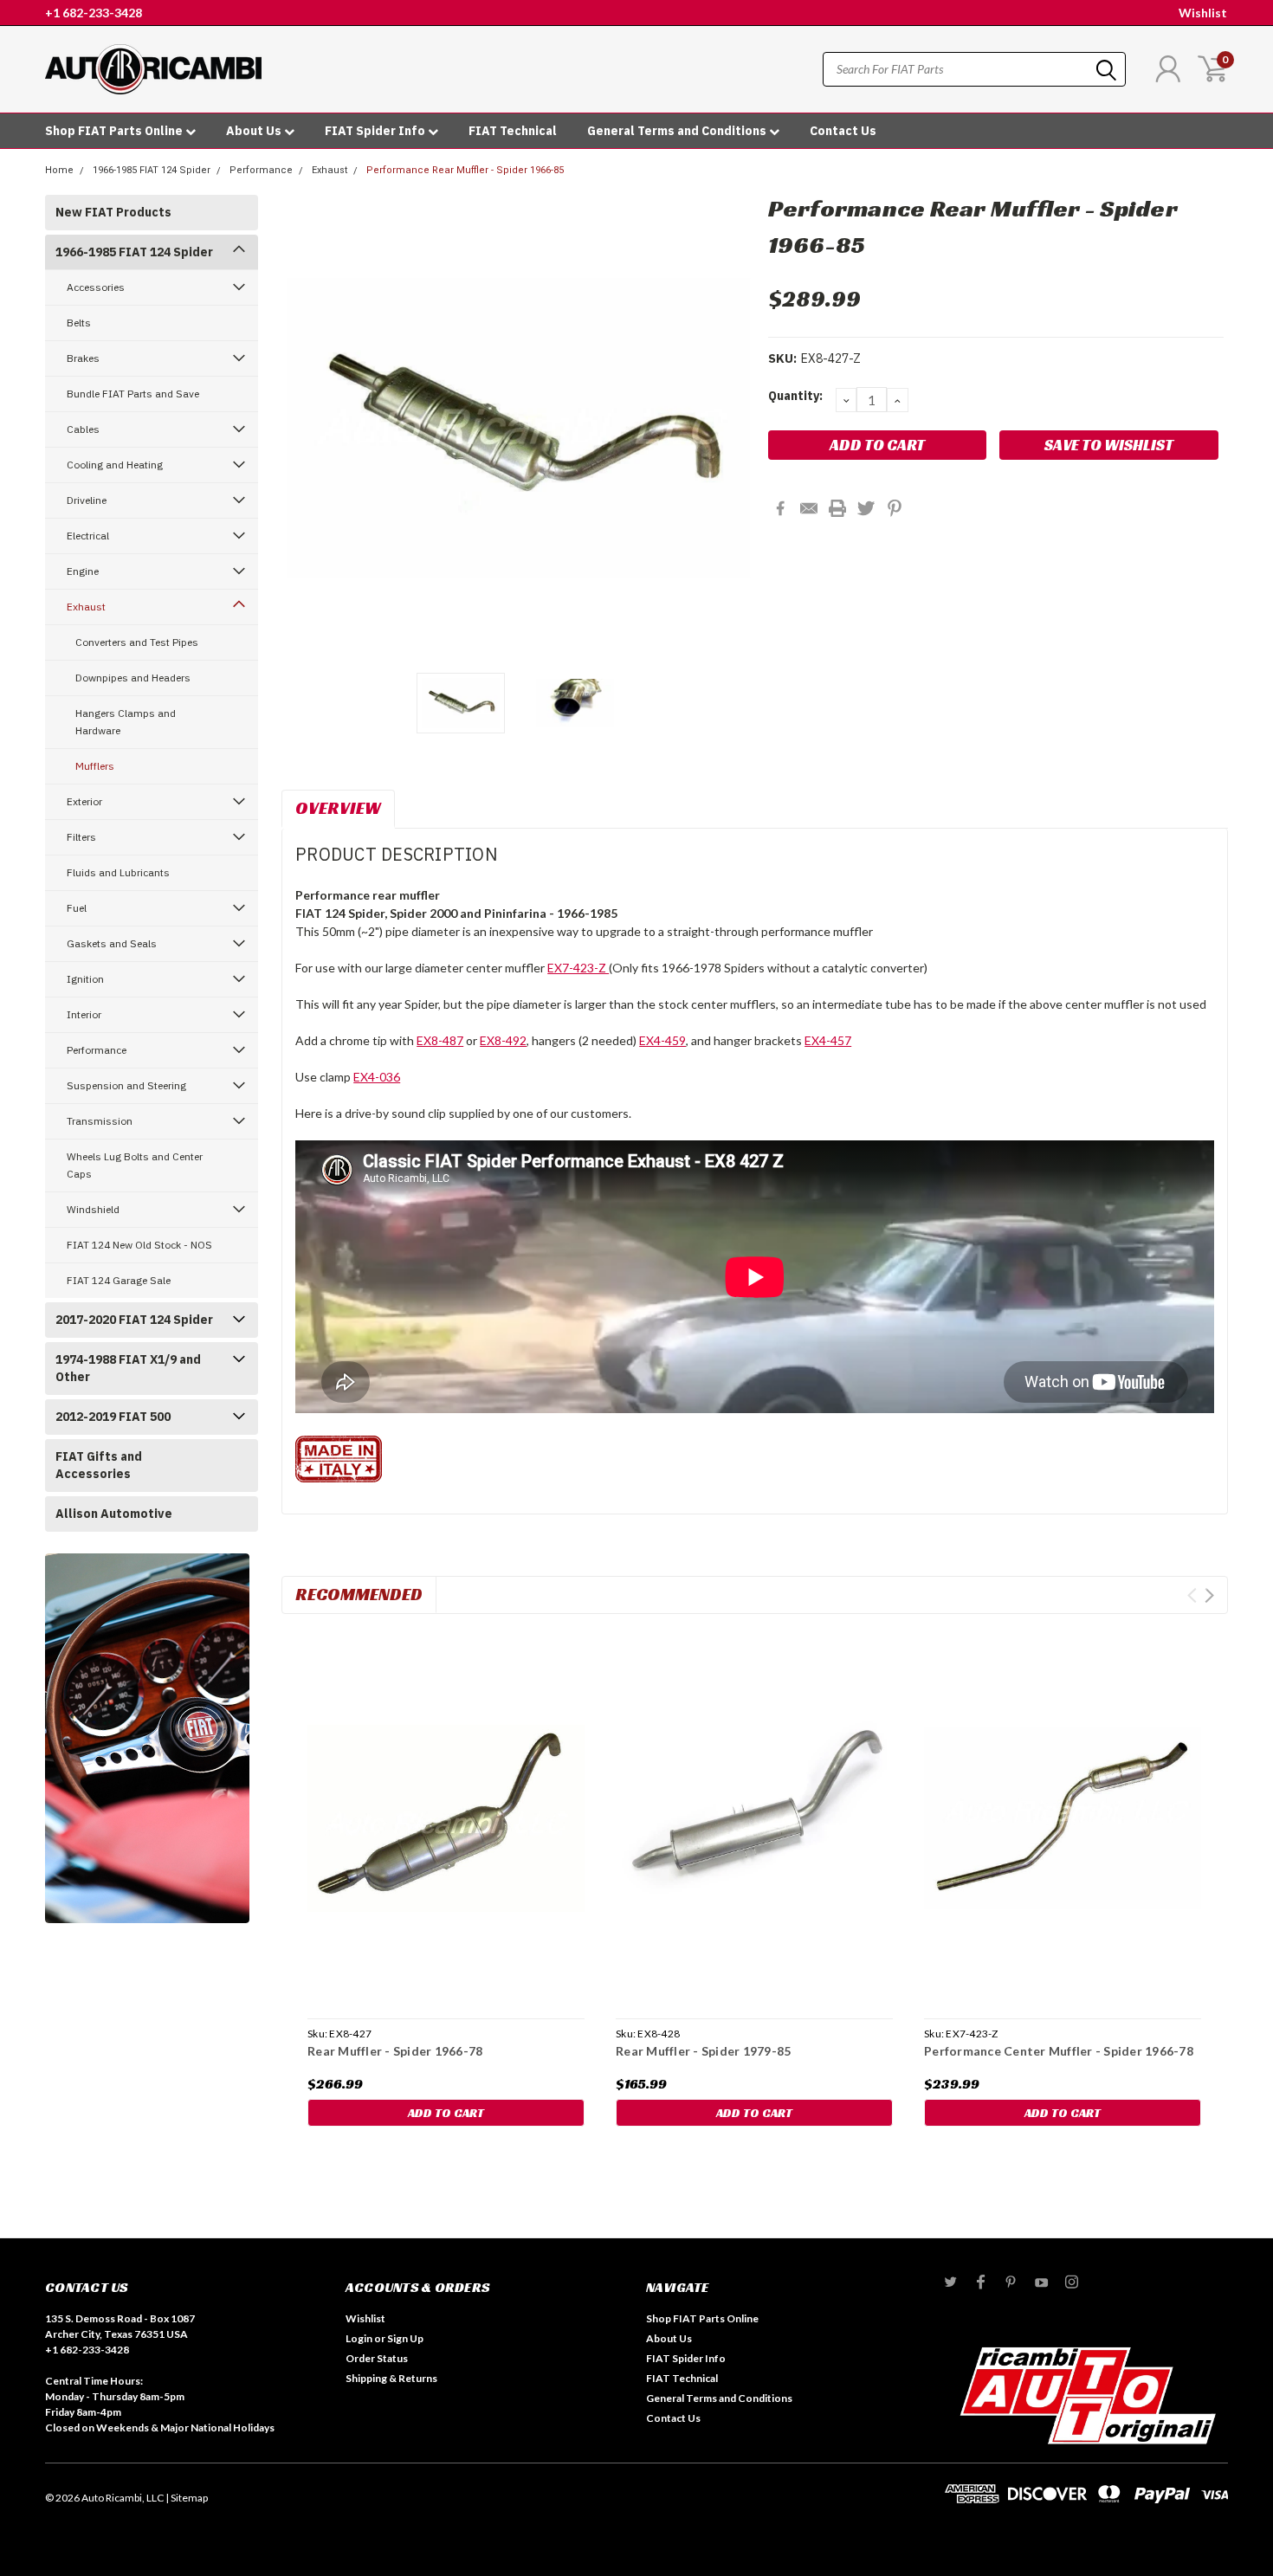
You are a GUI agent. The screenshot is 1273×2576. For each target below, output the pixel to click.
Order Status (377, 2358)
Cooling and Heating (115, 465)
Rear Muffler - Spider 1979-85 (703, 2051)
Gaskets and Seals (112, 943)
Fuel (77, 908)
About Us (255, 131)
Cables (83, 429)
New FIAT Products (113, 212)
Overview (338, 808)
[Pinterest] (895, 508)
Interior (84, 1014)
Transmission (100, 1121)
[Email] (809, 508)
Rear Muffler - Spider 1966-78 (395, 2051)
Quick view (446, 1819)
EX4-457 (828, 1040)
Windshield (93, 1209)
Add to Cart (446, 2113)
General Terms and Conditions (678, 131)
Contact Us (843, 131)
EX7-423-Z (578, 968)
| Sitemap (187, 2498)
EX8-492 (503, 1040)
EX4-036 (377, 1077)
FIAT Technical (513, 131)
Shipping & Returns (391, 2378)
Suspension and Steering (126, 1085)
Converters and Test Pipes (137, 642)
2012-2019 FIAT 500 (113, 1417)
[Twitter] (866, 508)
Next (733, 427)
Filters (81, 837)
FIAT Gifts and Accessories (99, 1465)
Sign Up (405, 2338)
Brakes (83, 358)
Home (59, 170)
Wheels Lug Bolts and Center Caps (135, 1165)
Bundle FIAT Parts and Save (133, 394)
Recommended (359, 1594)
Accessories (96, 287)
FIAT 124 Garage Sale (119, 1280)
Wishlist (1203, 13)
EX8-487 (440, 1040)
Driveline (87, 500)
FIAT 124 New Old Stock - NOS (139, 1245)
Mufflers (95, 766)
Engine (83, 571)
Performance (261, 170)
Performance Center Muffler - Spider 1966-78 (1059, 2051)
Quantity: (795, 396)
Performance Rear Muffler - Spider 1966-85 (465, 170)
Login (359, 2338)
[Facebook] (780, 508)
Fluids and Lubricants (118, 872)
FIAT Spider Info (376, 131)
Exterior (84, 801)
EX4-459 (662, 1040)
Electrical (88, 536)
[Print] (837, 508)
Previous (303, 427)
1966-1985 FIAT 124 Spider (152, 170)
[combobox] (974, 69)
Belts (79, 323)
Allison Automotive (114, 1514)
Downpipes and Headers (133, 678)
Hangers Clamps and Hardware (126, 722)
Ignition (85, 979)
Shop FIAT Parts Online (115, 131)
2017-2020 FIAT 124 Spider (134, 1320)
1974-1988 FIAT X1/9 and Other (128, 1368)
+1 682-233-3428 (94, 13)
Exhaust (330, 170)
